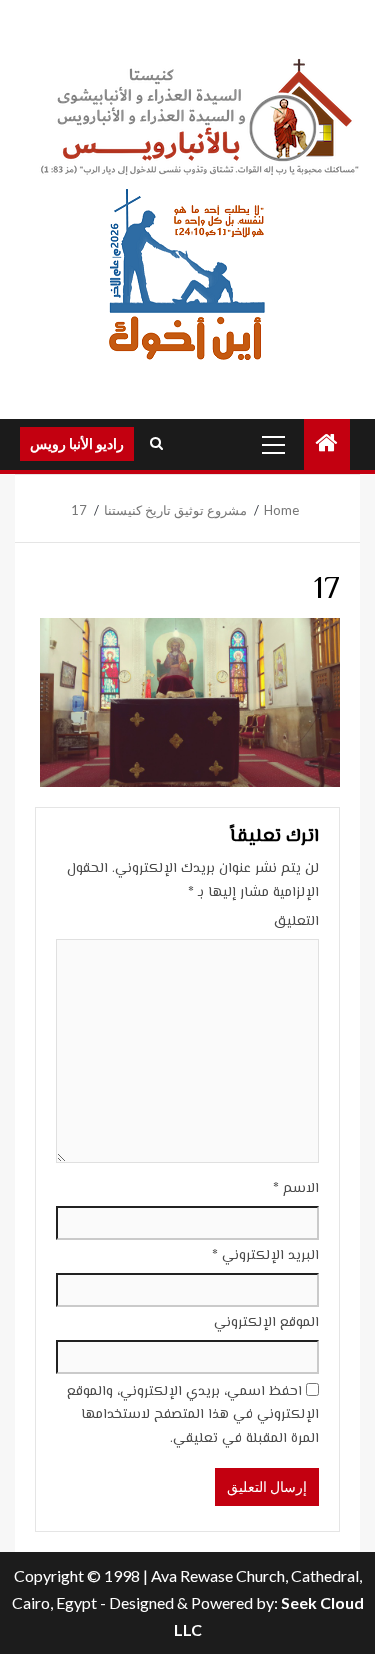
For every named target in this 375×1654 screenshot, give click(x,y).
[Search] (156, 444)
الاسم (296, 1189)
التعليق (296, 922)
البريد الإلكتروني (265, 1256)
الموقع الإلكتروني (266, 1323)
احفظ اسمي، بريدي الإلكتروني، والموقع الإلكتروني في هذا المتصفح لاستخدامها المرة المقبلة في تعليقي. (193, 1416)
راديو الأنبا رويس (77, 443)
